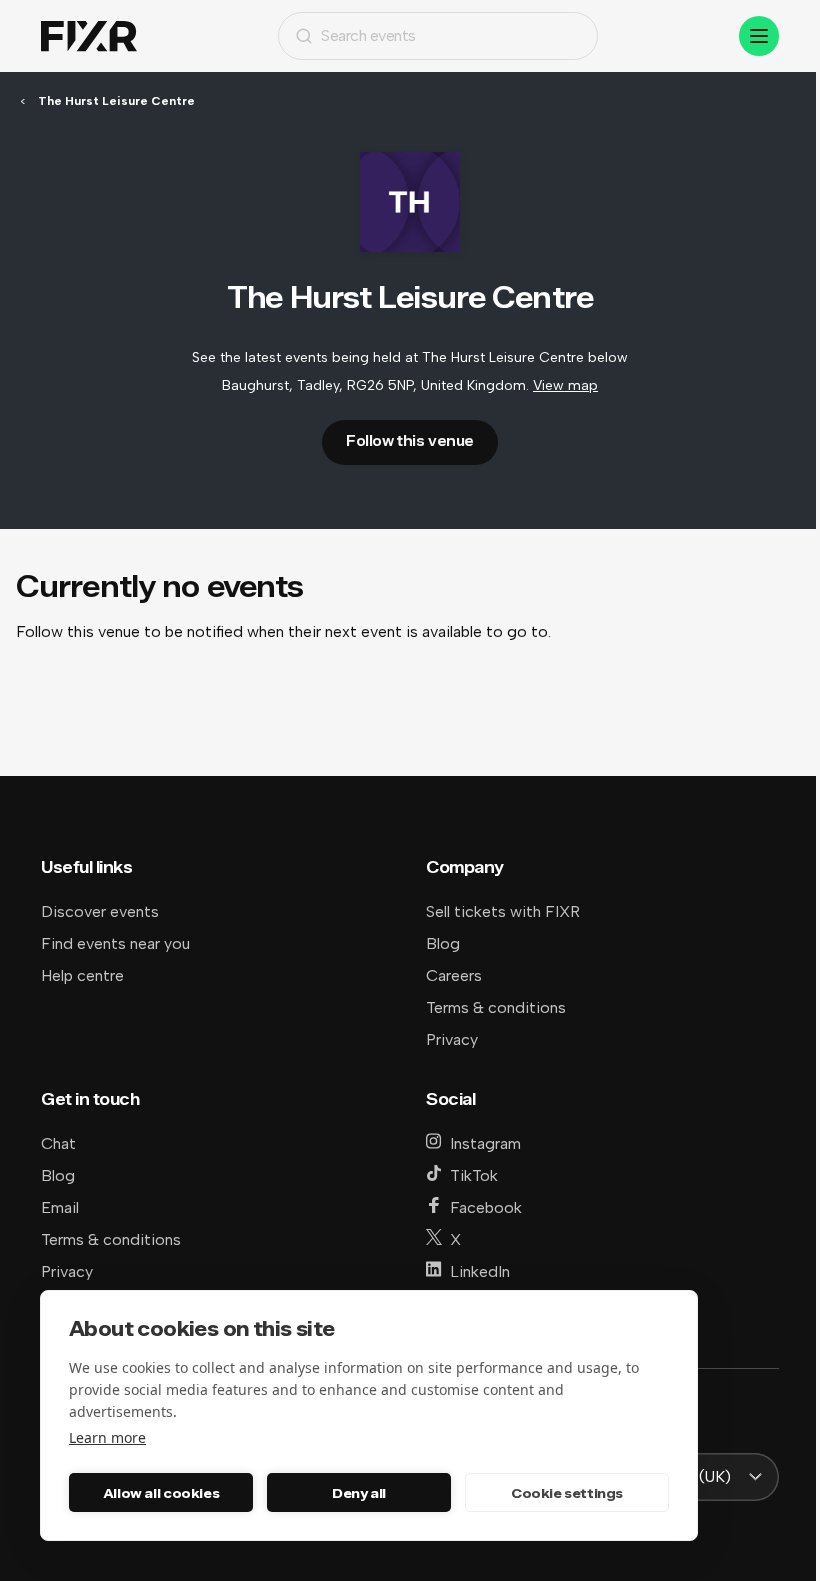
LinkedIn (480, 1271)
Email (60, 1207)
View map (565, 385)
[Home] (89, 36)
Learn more (107, 1437)
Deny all (359, 1493)
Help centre (82, 975)
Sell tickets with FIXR (503, 911)
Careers (454, 975)
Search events (368, 35)
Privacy (452, 1039)
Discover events (100, 911)
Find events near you (115, 943)
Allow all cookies (161, 1493)
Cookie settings (567, 1493)
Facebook (486, 1207)
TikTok (474, 1175)
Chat (58, 1143)
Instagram (485, 1143)
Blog (443, 943)
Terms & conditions (496, 1007)
